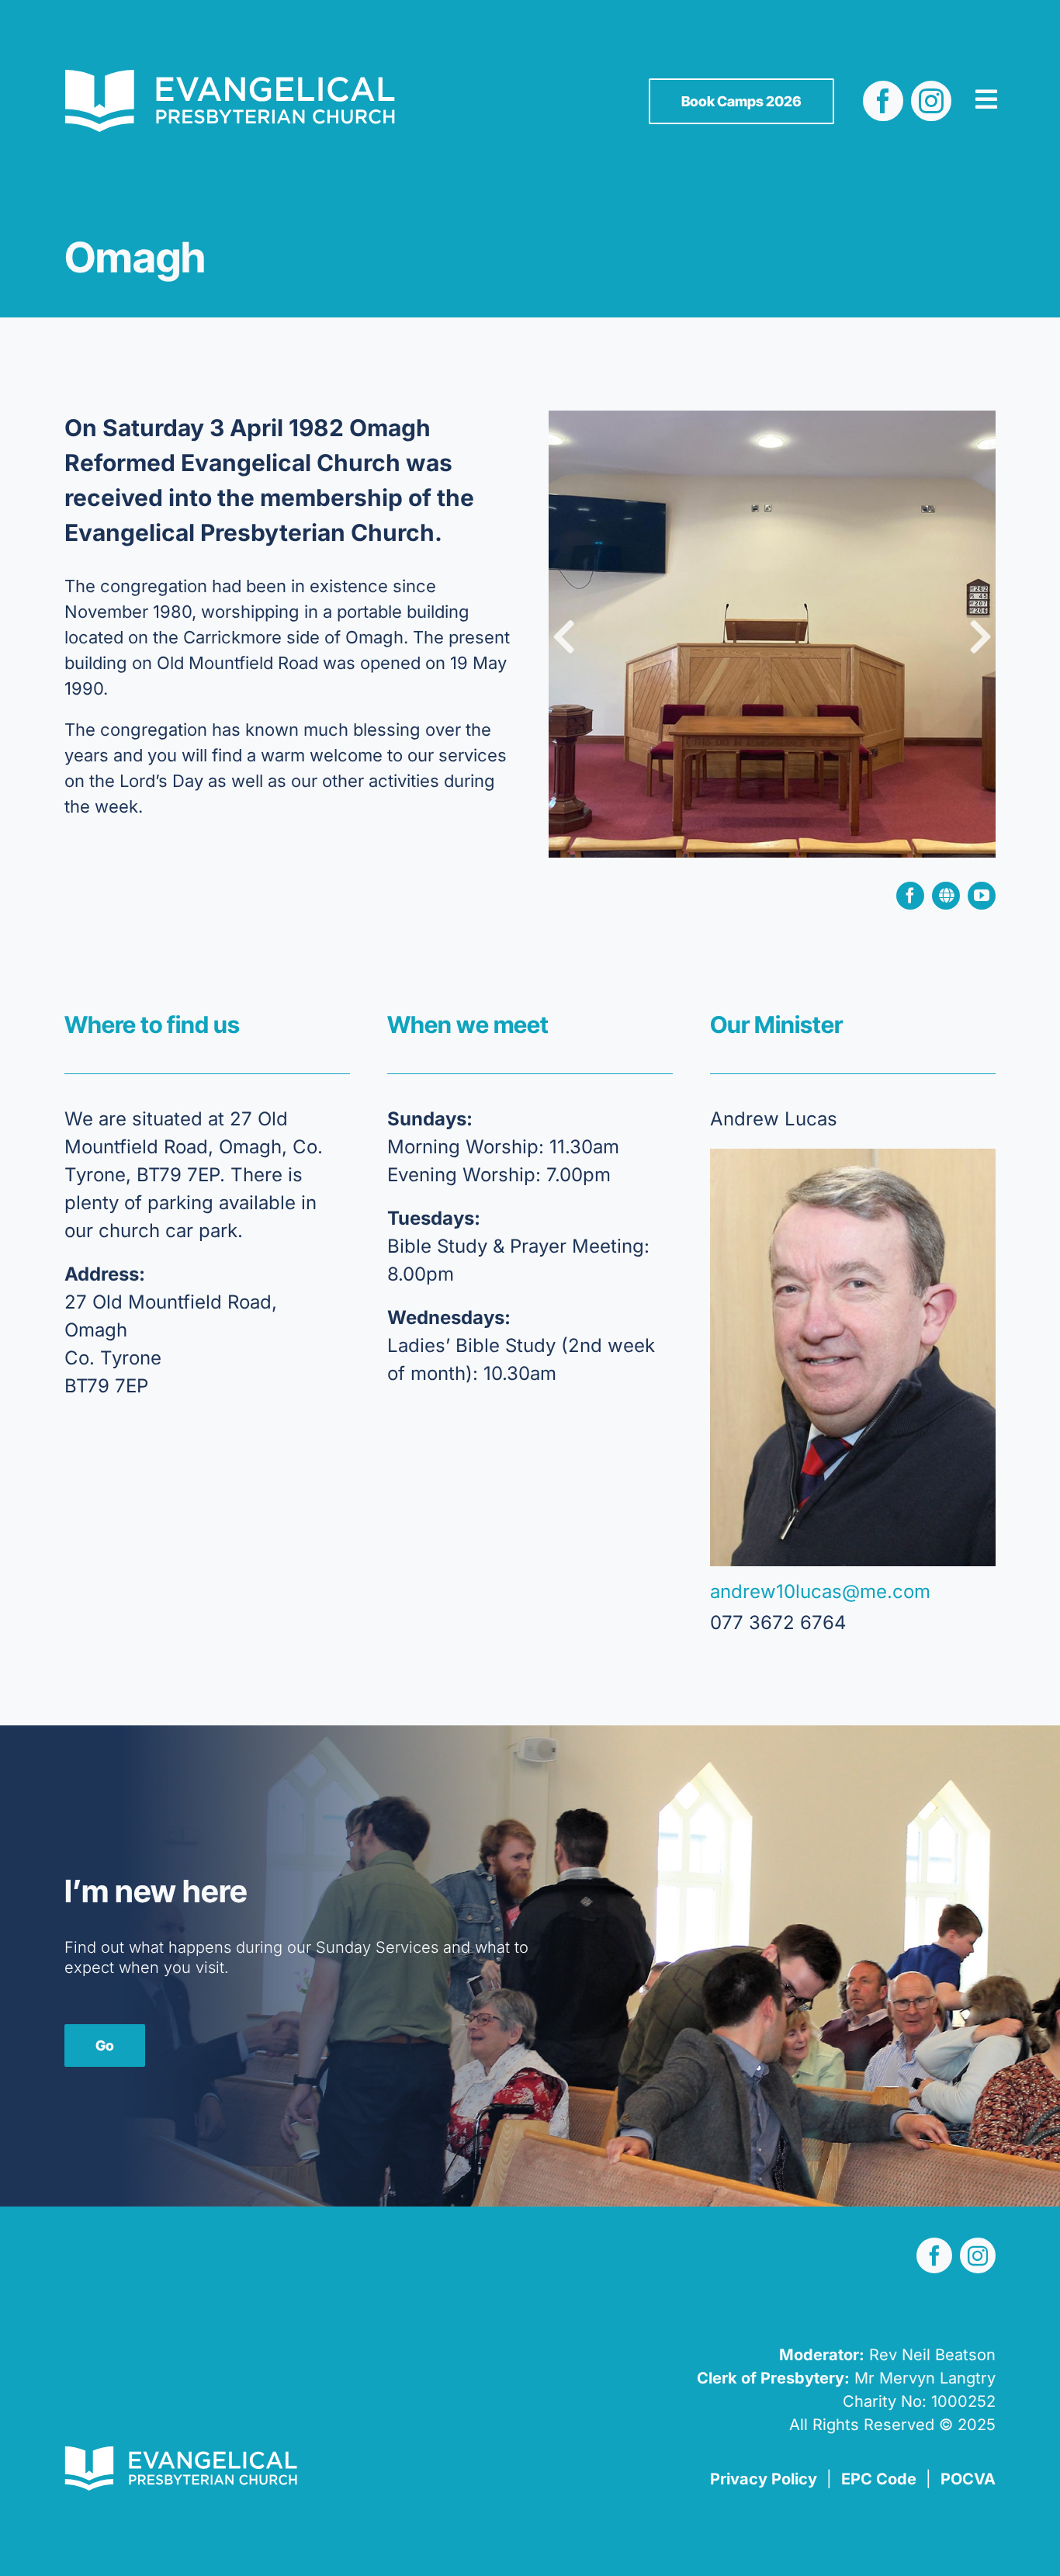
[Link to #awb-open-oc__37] (986, 99)
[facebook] (883, 101)
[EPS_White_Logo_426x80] (230, 79)
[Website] (946, 896)
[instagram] (931, 101)
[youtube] (982, 896)
